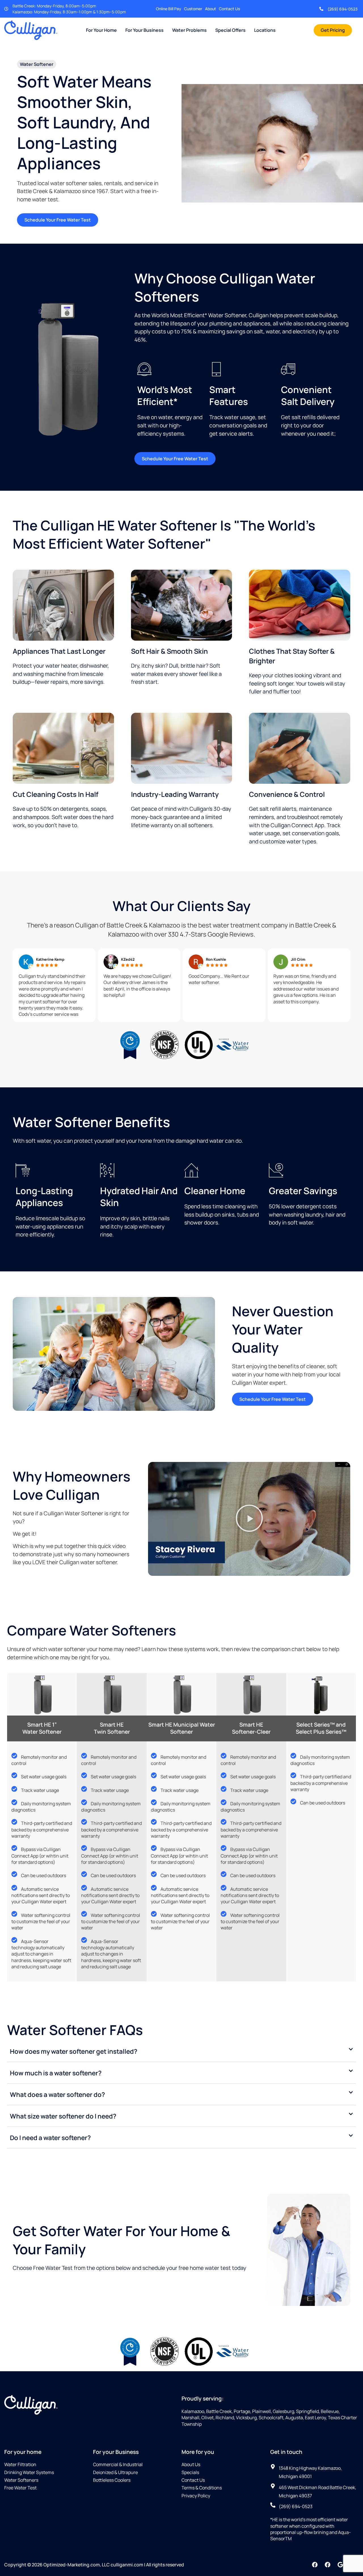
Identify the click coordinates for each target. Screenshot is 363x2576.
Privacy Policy (196, 2496)
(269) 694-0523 (343, 9)
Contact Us (229, 9)
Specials (190, 2472)
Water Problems (189, 30)
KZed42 (128, 959)
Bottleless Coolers (112, 2480)
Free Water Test (20, 2488)
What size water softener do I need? (63, 2116)
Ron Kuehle (216, 959)
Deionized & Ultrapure (115, 2472)
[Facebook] (315, 2565)
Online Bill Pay (169, 9)
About (211, 9)
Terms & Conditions (202, 2488)
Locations (265, 30)
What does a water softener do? (57, 2095)
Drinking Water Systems (29, 2472)
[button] (249, 1519)
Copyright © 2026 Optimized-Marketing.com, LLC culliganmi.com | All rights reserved (94, 2565)
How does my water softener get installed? (74, 2051)
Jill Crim (298, 959)
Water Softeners (21, 2480)
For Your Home (101, 30)
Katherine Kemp (50, 959)
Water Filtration (20, 2464)
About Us (191, 2464)
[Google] (340, 2565)
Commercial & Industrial (118, 2464)
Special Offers (230, 30)
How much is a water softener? (56, 2073)
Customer (193, 9)
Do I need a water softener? (50, 2138)
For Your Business (144, 30)
